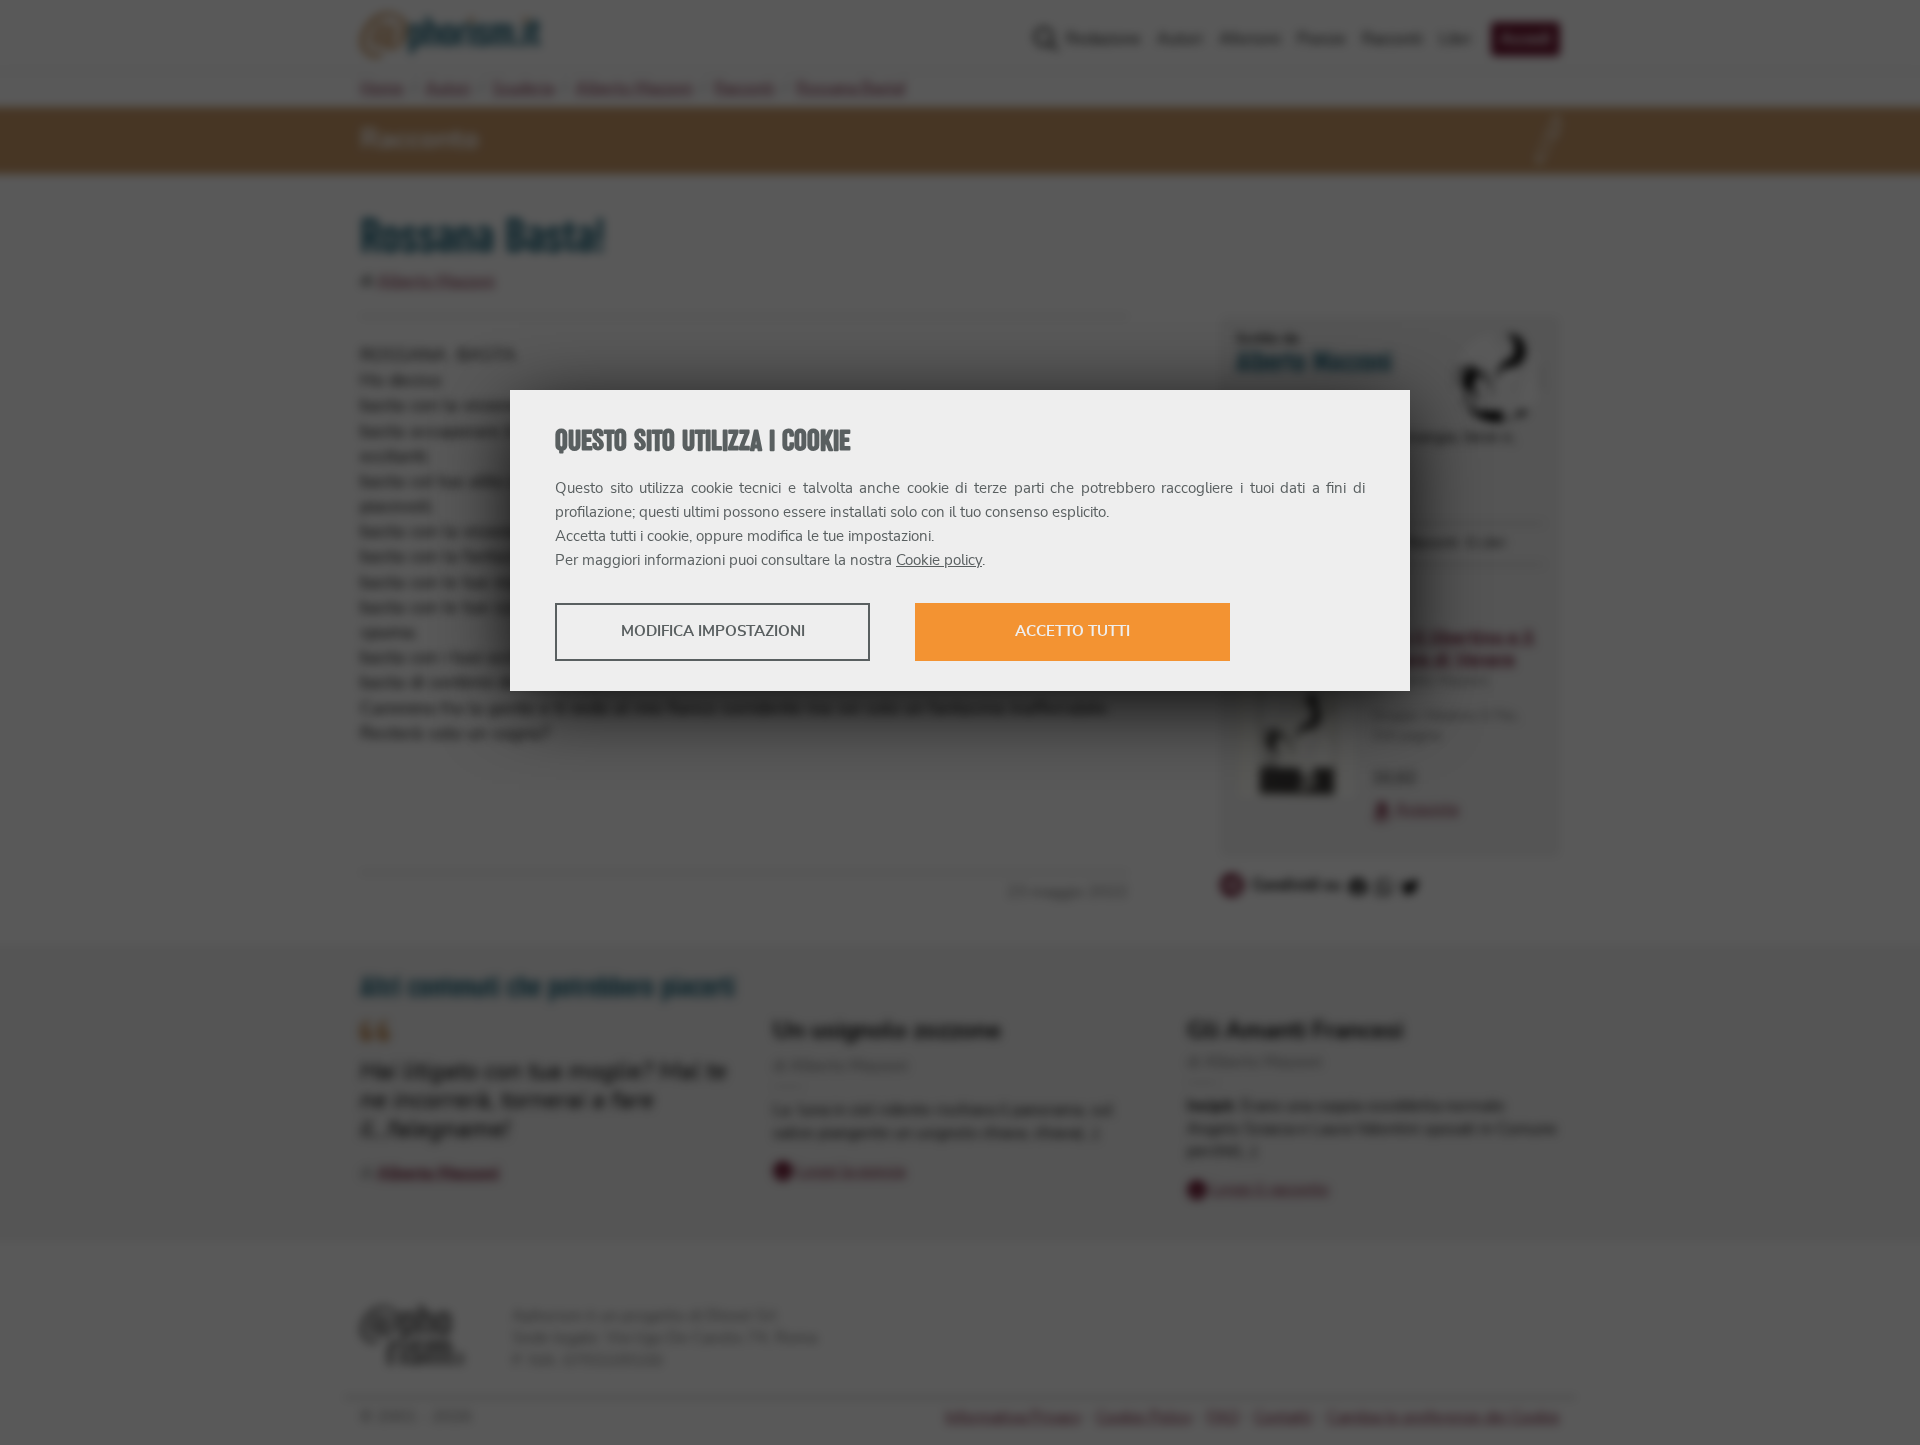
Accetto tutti (1072, 631)
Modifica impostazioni (713, 631)
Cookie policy (939, 560)
